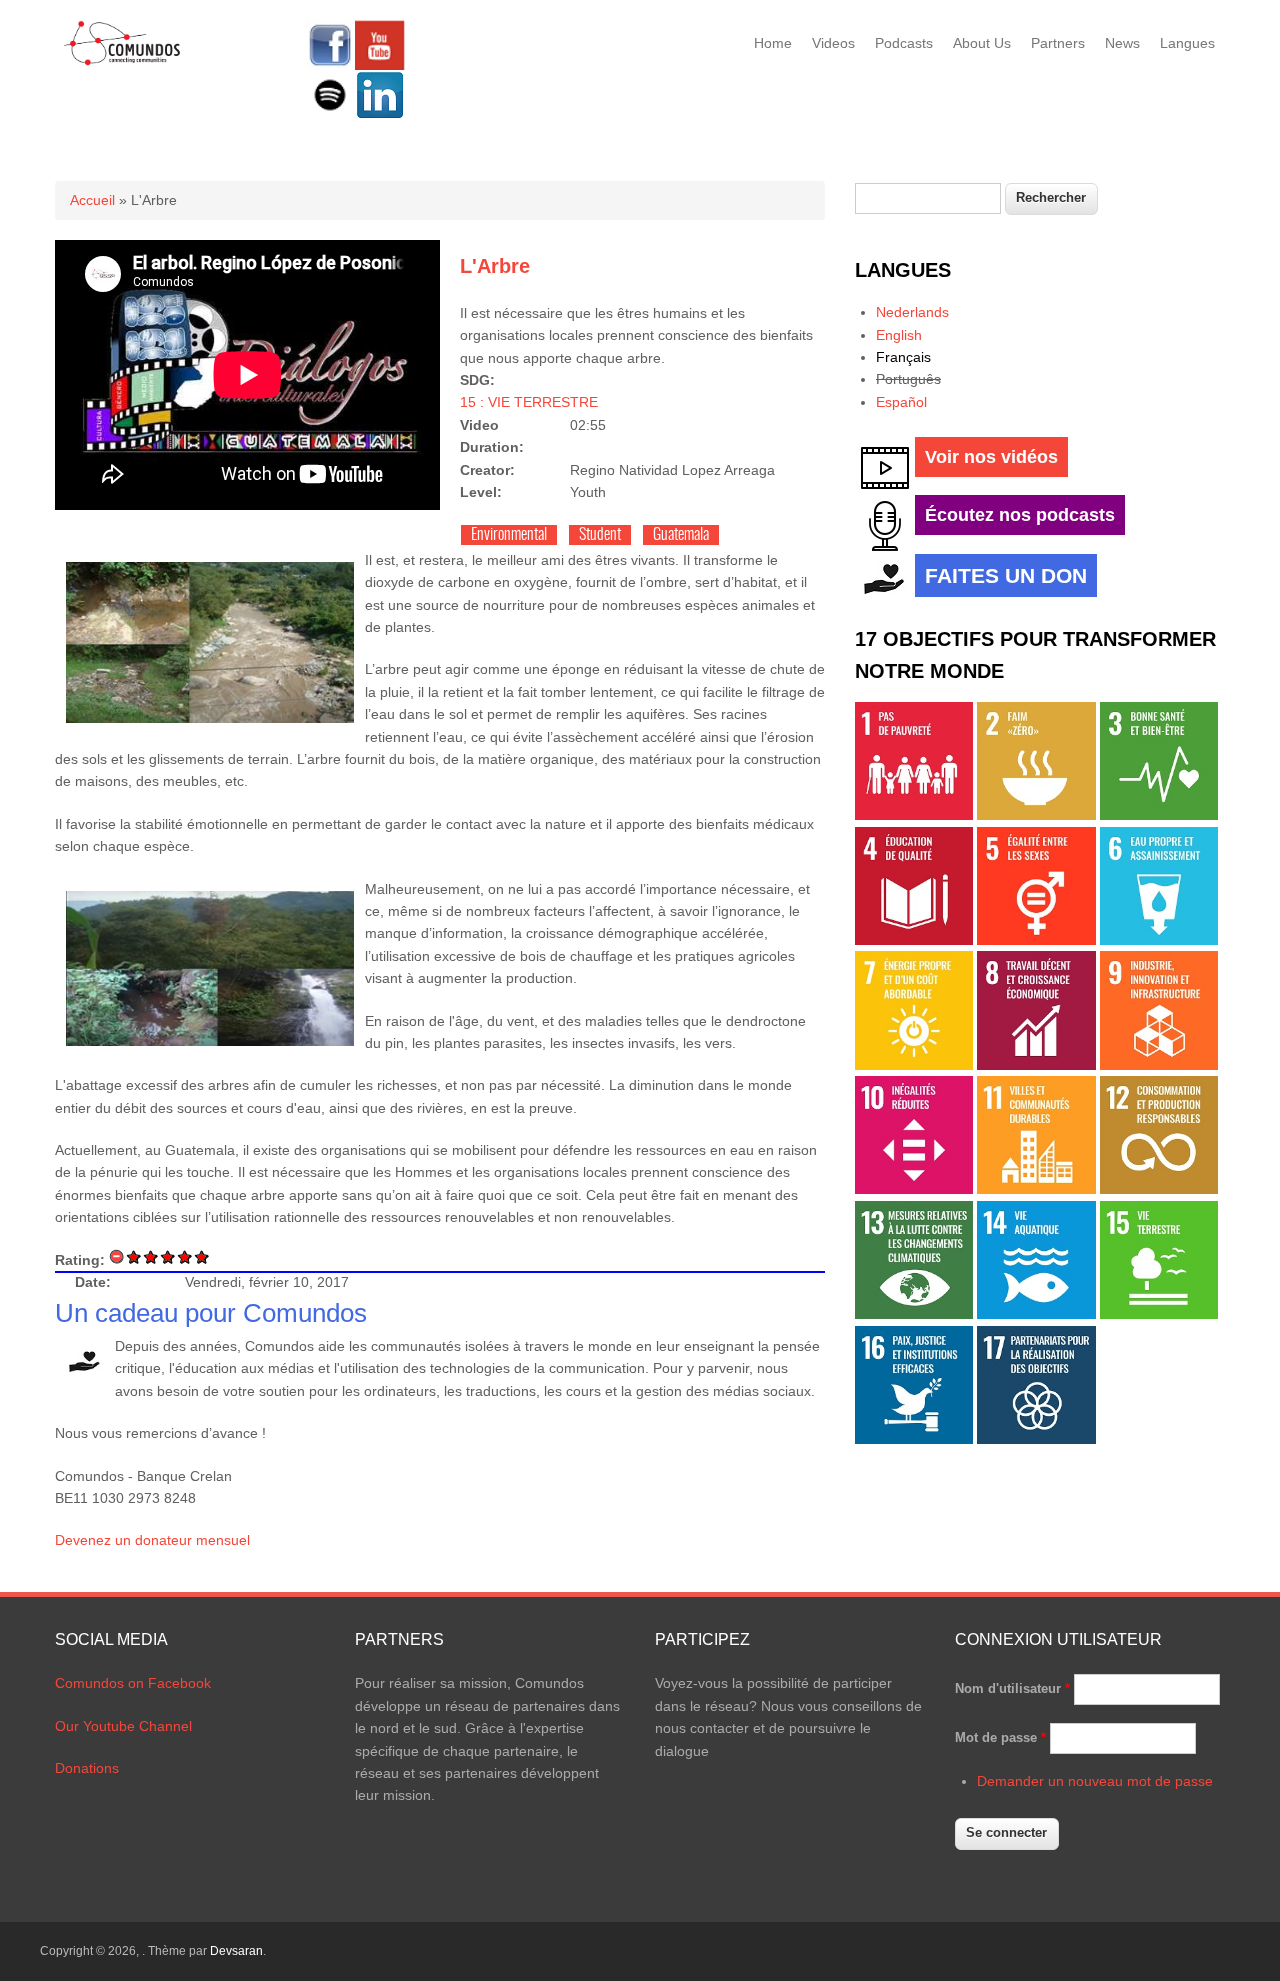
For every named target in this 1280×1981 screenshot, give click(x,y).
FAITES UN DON (1006, 575)
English (899, 335)
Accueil (92, 200)
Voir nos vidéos (991, 457)
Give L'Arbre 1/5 (134, 1256)
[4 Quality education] (914, 940)
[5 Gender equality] (1036, 940)
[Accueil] (122, 62)
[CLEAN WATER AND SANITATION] (1159, 940)
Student (600, 535)
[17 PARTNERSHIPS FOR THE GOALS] (1036, 1439)
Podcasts (904, 43)
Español (901, 402)
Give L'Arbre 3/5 (168, 1256)
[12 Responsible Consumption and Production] (1159, 1189)
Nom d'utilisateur (1012, 1688)
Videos (833, 43)
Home (773, 43)
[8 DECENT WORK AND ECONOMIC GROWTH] (1036, 1065)
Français (903, 357)
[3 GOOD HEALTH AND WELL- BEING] (1159, 815)
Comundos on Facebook (133, 1683)
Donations (87, 1768)
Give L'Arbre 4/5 (185, 1256)
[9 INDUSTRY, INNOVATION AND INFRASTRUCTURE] (1159, 1065)
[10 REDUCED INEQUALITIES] (914, 1189)
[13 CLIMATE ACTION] (914, 1314)
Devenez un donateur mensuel (152, 1540)
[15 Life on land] (1159, 1314)
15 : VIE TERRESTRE (529, 402)
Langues (1187, 43)
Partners (1058, 43)
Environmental (509, 535)
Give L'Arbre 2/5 (151, 1256)
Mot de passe (1000, 1737)
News (1122, 43)
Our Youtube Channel (123, 1726)
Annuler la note (117, 1256)
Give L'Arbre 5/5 (202, 1256)
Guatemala (681, 535)
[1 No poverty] (914, 815)
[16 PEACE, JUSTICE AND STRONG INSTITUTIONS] (914, 1439)
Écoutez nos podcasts (1020, 515)
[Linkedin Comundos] (380, 115)
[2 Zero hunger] (1036, 815)
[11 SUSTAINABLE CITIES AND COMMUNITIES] (1036, 1189)
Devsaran (236, 1951)
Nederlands (912, 312)
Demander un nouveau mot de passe (1095, 1781)
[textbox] (928, 198)
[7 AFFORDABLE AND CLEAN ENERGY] (914, 1065)
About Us (982, 43)
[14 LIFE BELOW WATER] (1036, 1314)
